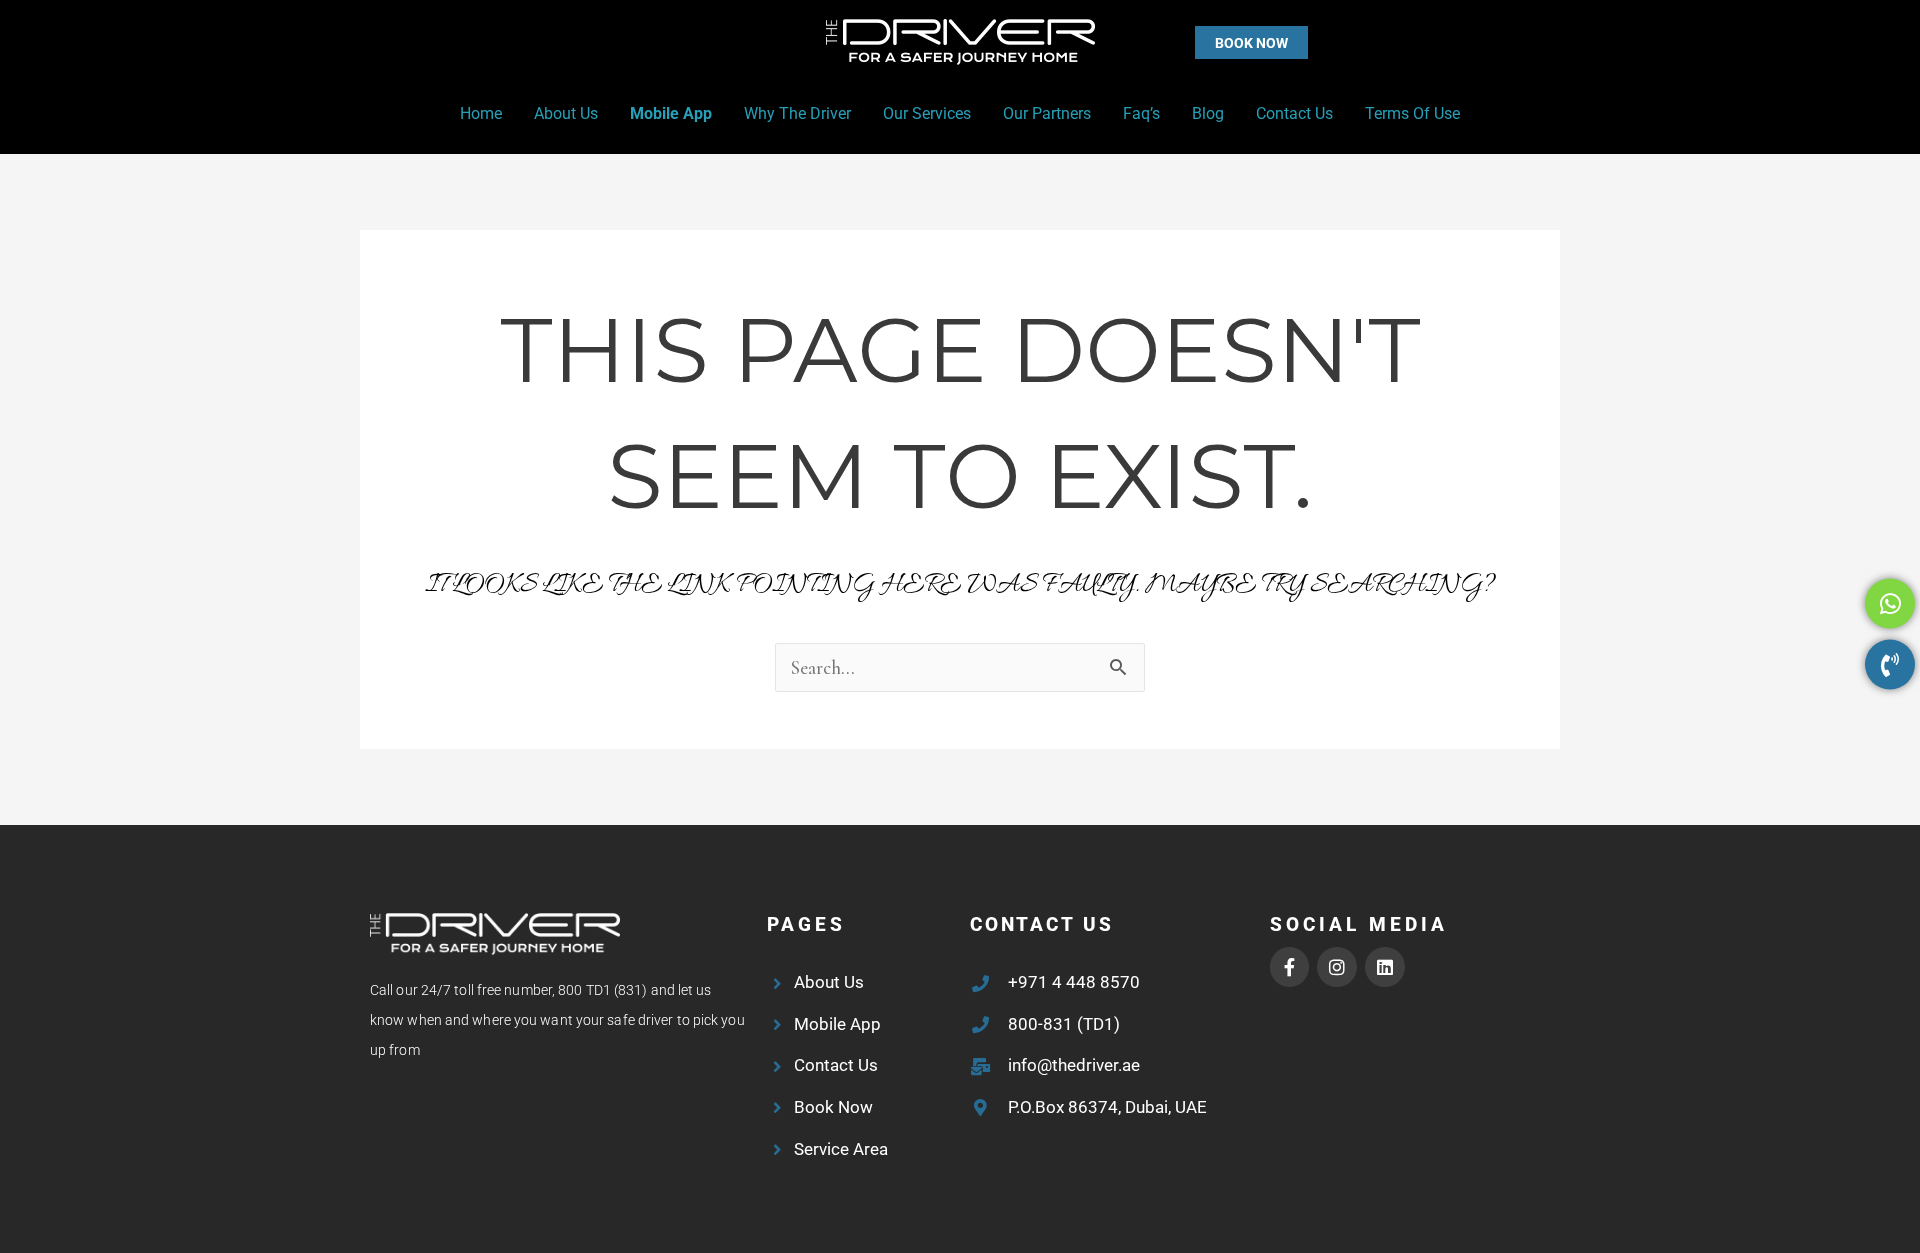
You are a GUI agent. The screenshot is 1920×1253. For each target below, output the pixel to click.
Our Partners (1047, 113)
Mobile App (671, 113)
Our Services (927, 113)
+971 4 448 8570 (1074, 982)
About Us (566, 113)
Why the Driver (797, 113)
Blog (1208, 113)
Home (481, 113)
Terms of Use (1412, 113)
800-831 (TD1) (1064, 1024)
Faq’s (1141, 113)
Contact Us (1294, 113)
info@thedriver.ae (1074, 1065)
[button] (1211, 42)
